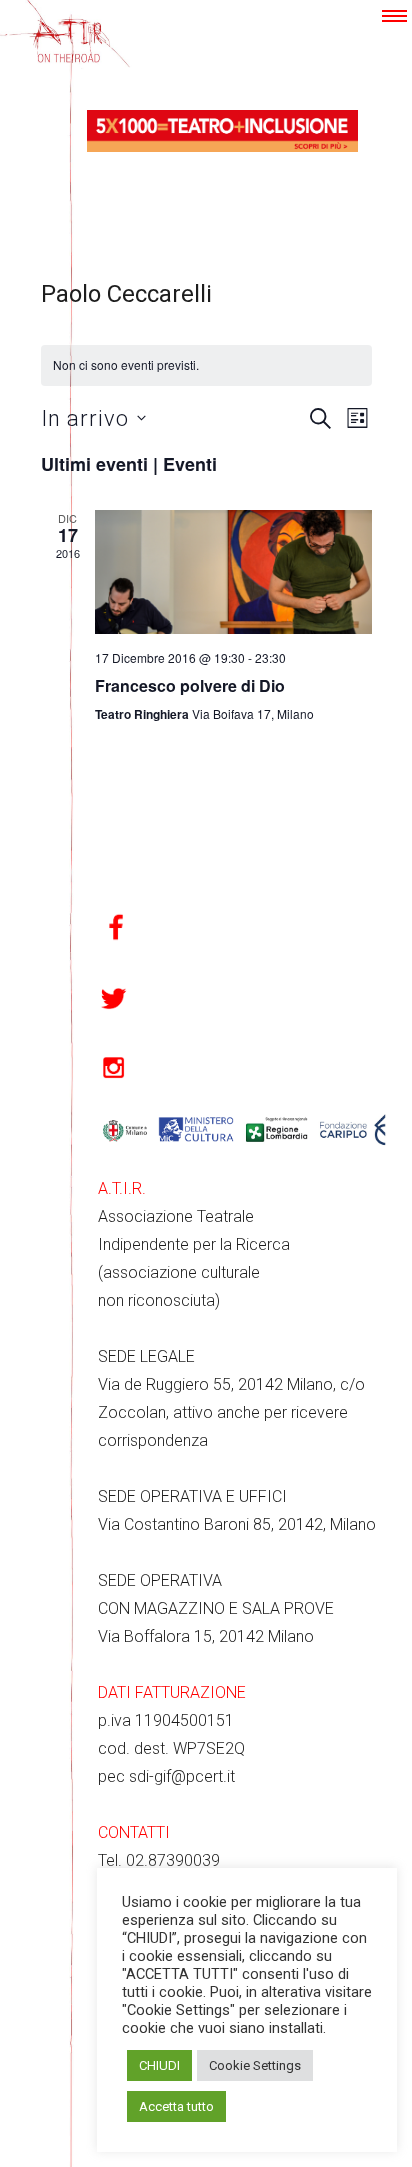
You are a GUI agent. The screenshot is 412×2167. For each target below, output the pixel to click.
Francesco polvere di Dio (190, 685)
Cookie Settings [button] (255, 2065)
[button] (394, 16)
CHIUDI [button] (159, 2065)
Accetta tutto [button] (176, 2106)
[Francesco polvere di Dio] (233, 572)
